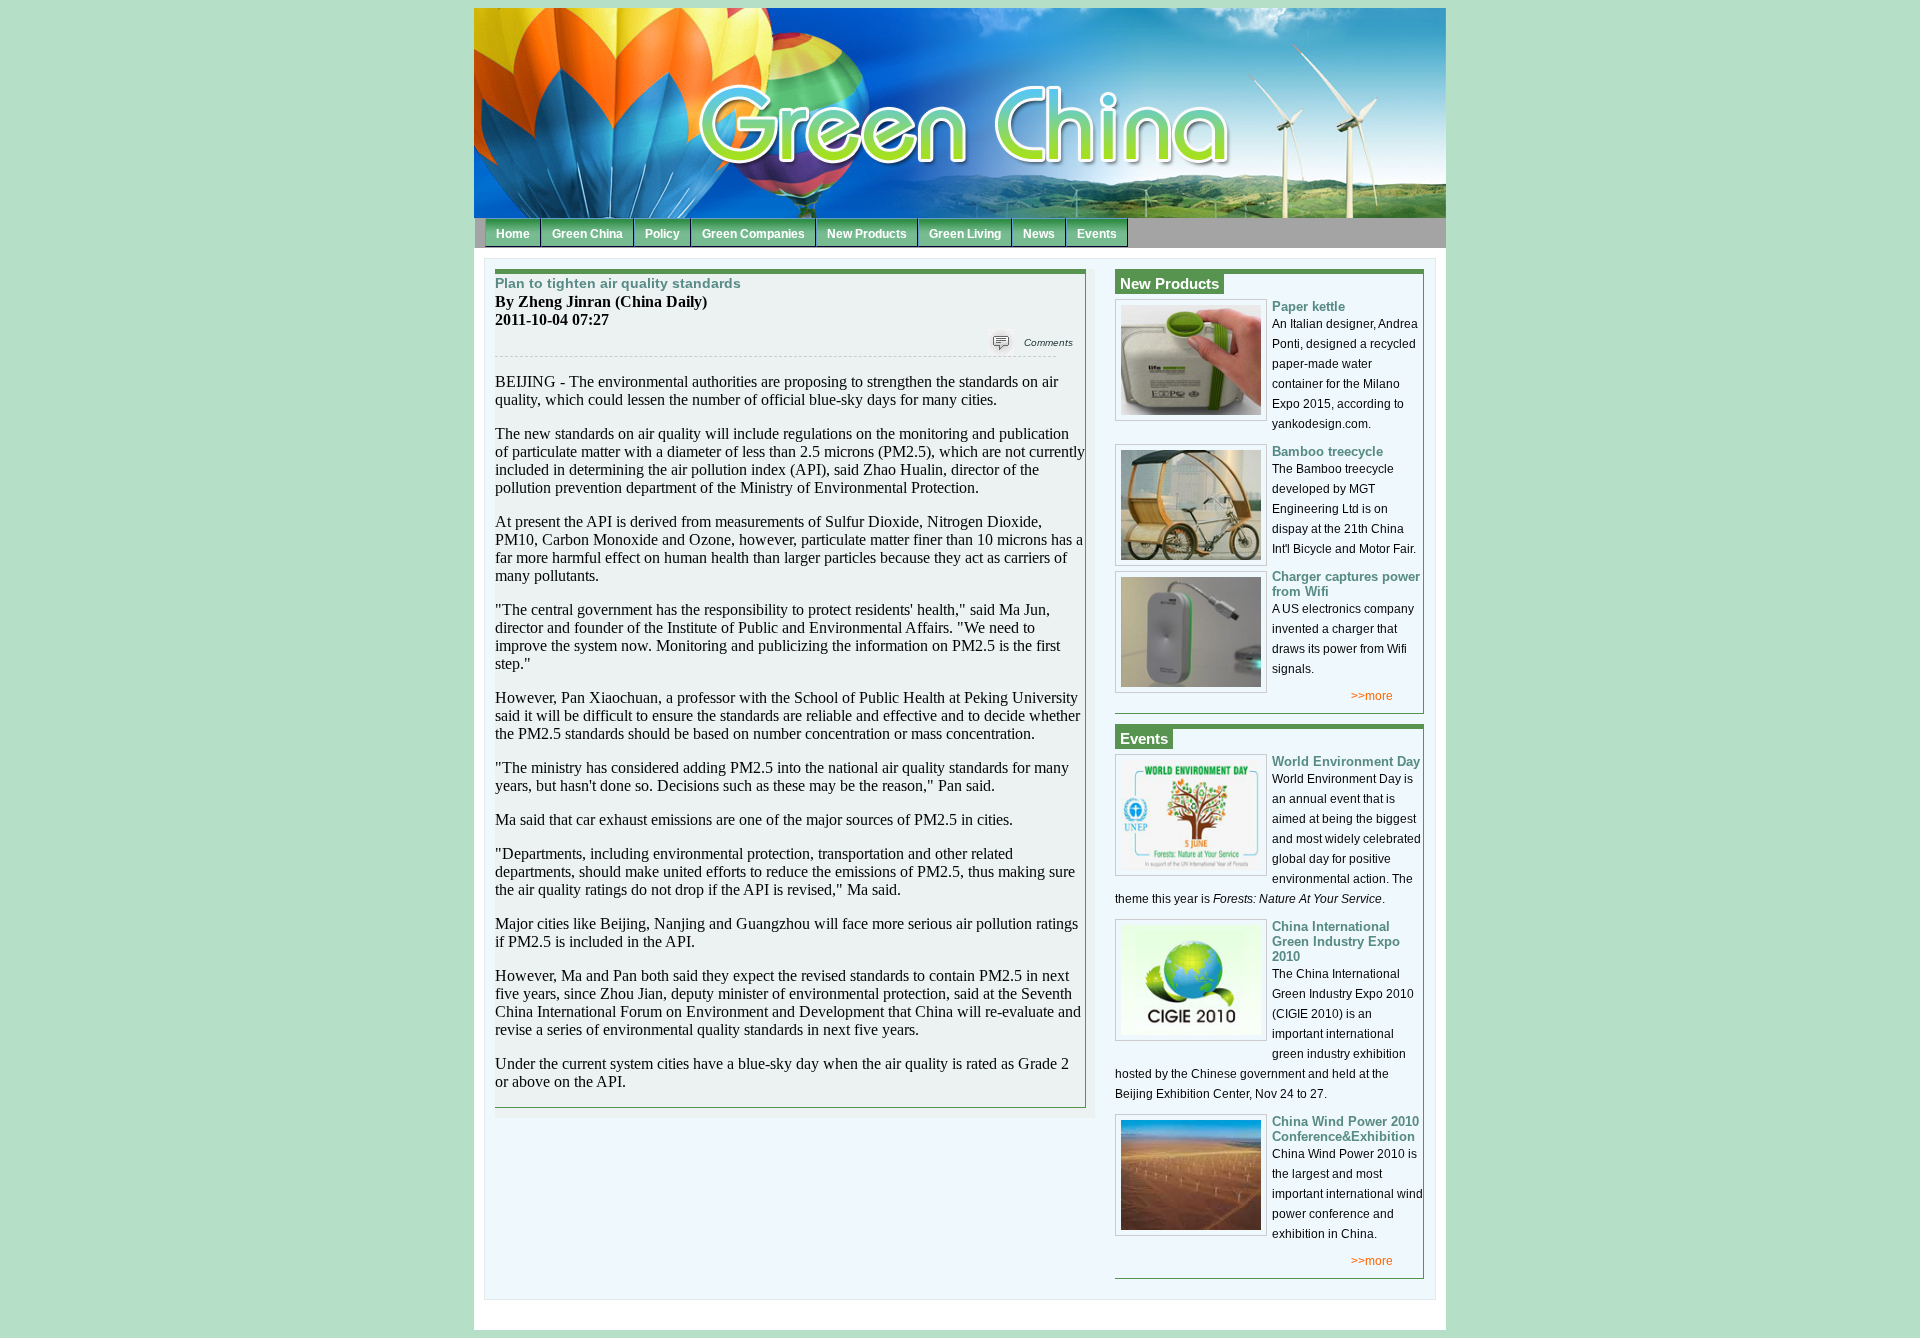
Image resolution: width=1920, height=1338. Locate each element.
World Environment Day (1346, 761)
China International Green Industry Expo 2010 (1336, 941)
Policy (662, 234)
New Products (867, 234)
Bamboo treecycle (1327, 451)
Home (513, 234)
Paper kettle (1308, 306)
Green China (587, 234)
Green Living (965, 234)
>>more (1372, 696)
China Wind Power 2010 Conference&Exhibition (1345, 1129)
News (1039, 234)
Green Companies (753, 234)
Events (1097, 234)
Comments (1048, 342)
